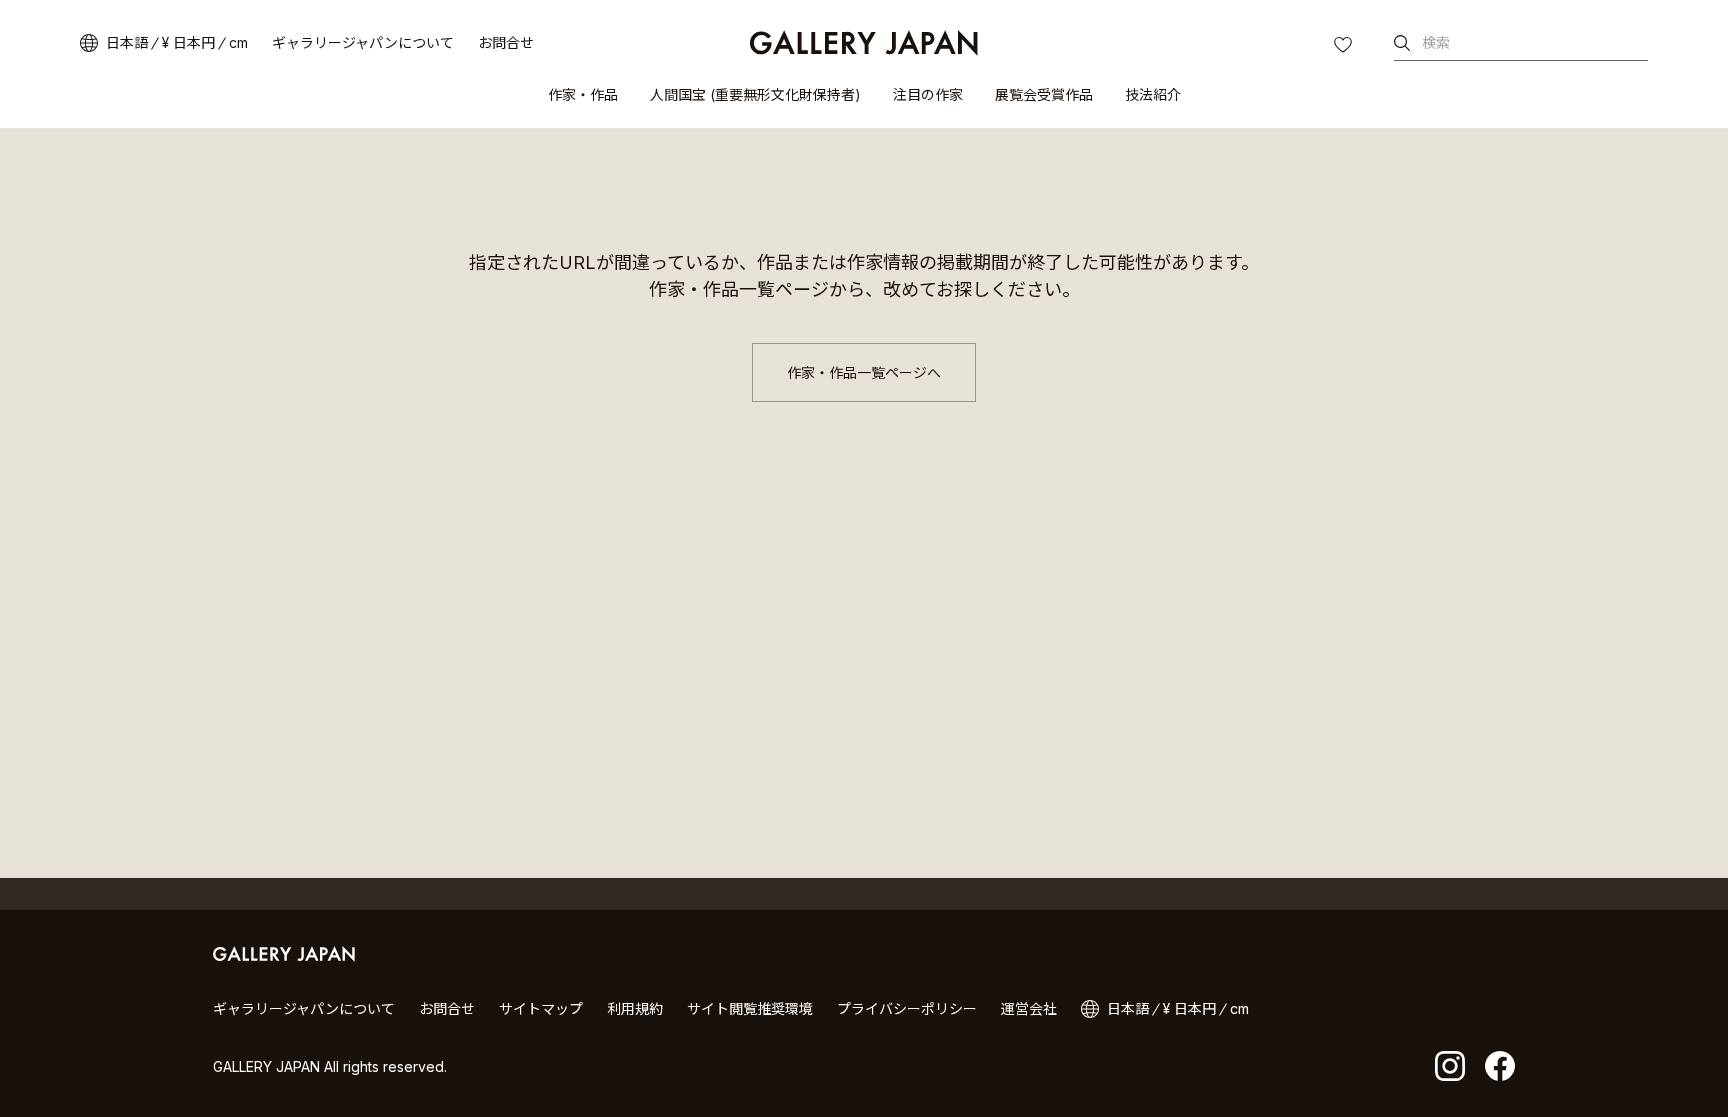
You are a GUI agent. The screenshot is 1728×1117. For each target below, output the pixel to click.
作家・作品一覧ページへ (864, 372)
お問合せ (506, 42)
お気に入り (1345, 47)
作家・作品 (583, 94)
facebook (1500, 1066)
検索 (1436, 42)
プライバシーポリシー (907, 1008)
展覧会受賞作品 (1044, 94)
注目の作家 (928, 94)
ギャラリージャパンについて (363, 42)
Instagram (1450, 1066)
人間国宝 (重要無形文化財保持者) (755, 94)
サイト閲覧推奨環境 (750, 1008)
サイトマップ (541, 1008)
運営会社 (1029, 1008)
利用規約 (635, 1008)
